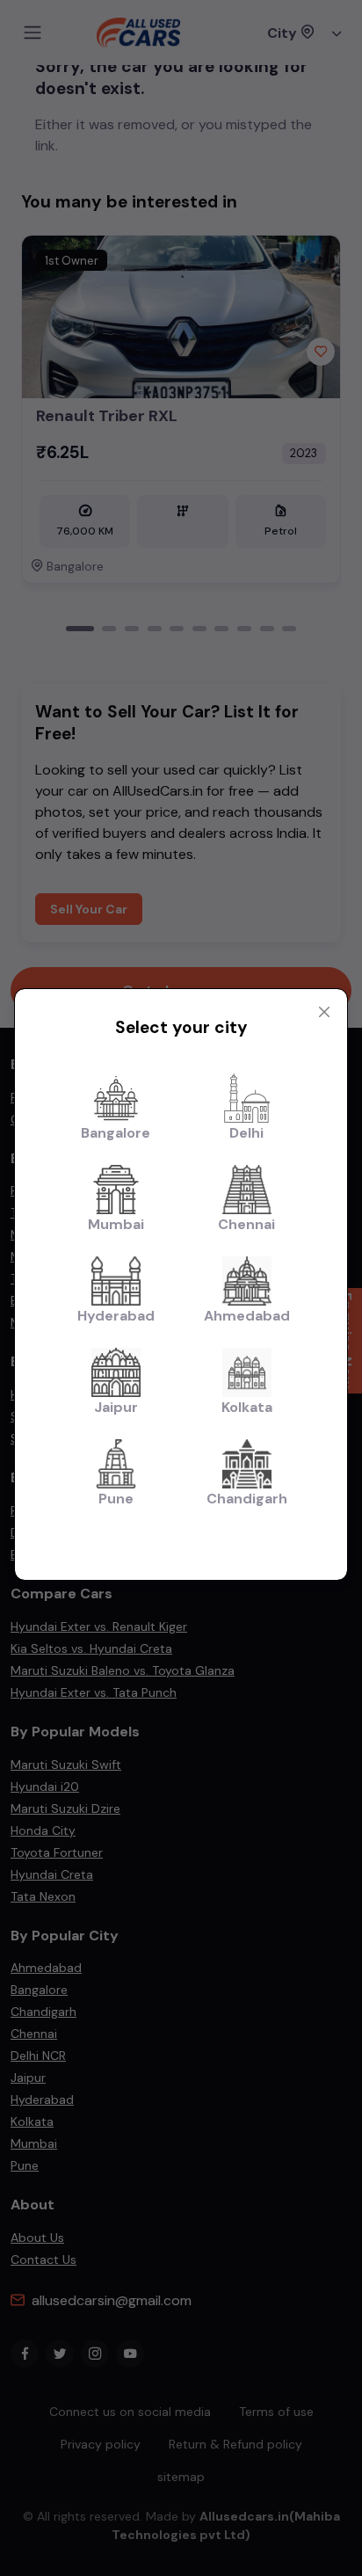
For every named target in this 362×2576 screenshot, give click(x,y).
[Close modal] (324, 1012)
